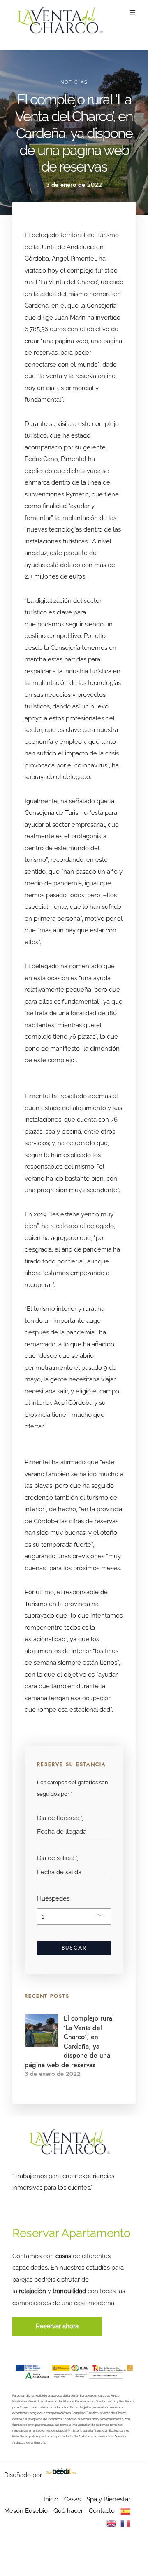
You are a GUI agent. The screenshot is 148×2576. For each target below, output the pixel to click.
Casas (72, 2499)
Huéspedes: (54, 1898)
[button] (57, 2326)
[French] (125, 2523)
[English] (111, 2523)
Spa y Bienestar (108, 2499)
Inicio (51, 2499)
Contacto (102, 2511)
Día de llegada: (60, 1818)
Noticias (74, 82)
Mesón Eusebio (26, 2511)
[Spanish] (125, 2511)
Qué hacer (68, 2511)
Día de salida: (57, 1858)
